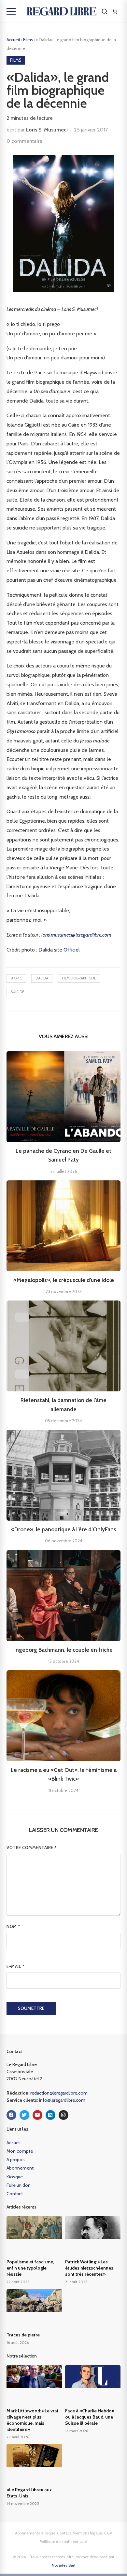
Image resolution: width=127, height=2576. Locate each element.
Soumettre (31, 2008)
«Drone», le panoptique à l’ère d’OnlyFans (64, 1529)
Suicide (17, 992)
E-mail (15, 1966)
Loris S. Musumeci (47, 130)
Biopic (16, 978)
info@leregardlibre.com (62, 2100)
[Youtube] (37, 2115)
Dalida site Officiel (59, 950)
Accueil (13, 40)
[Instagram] (63, 2115)
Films (28, 40)
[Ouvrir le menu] (11, 11)
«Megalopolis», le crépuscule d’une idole (64, 1280)
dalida (42, 978)
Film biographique (79, 978)
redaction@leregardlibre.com (59, 2093)
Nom (14, 1926)
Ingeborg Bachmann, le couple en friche (63, 1650)
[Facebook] (11, 2115)
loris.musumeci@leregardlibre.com (76, 935)
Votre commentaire (32, 1848)
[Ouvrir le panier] (115, 11)
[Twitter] (24, 2115)
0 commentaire (24, 141)
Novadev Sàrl (63, 2565)
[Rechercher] (105, 11)
